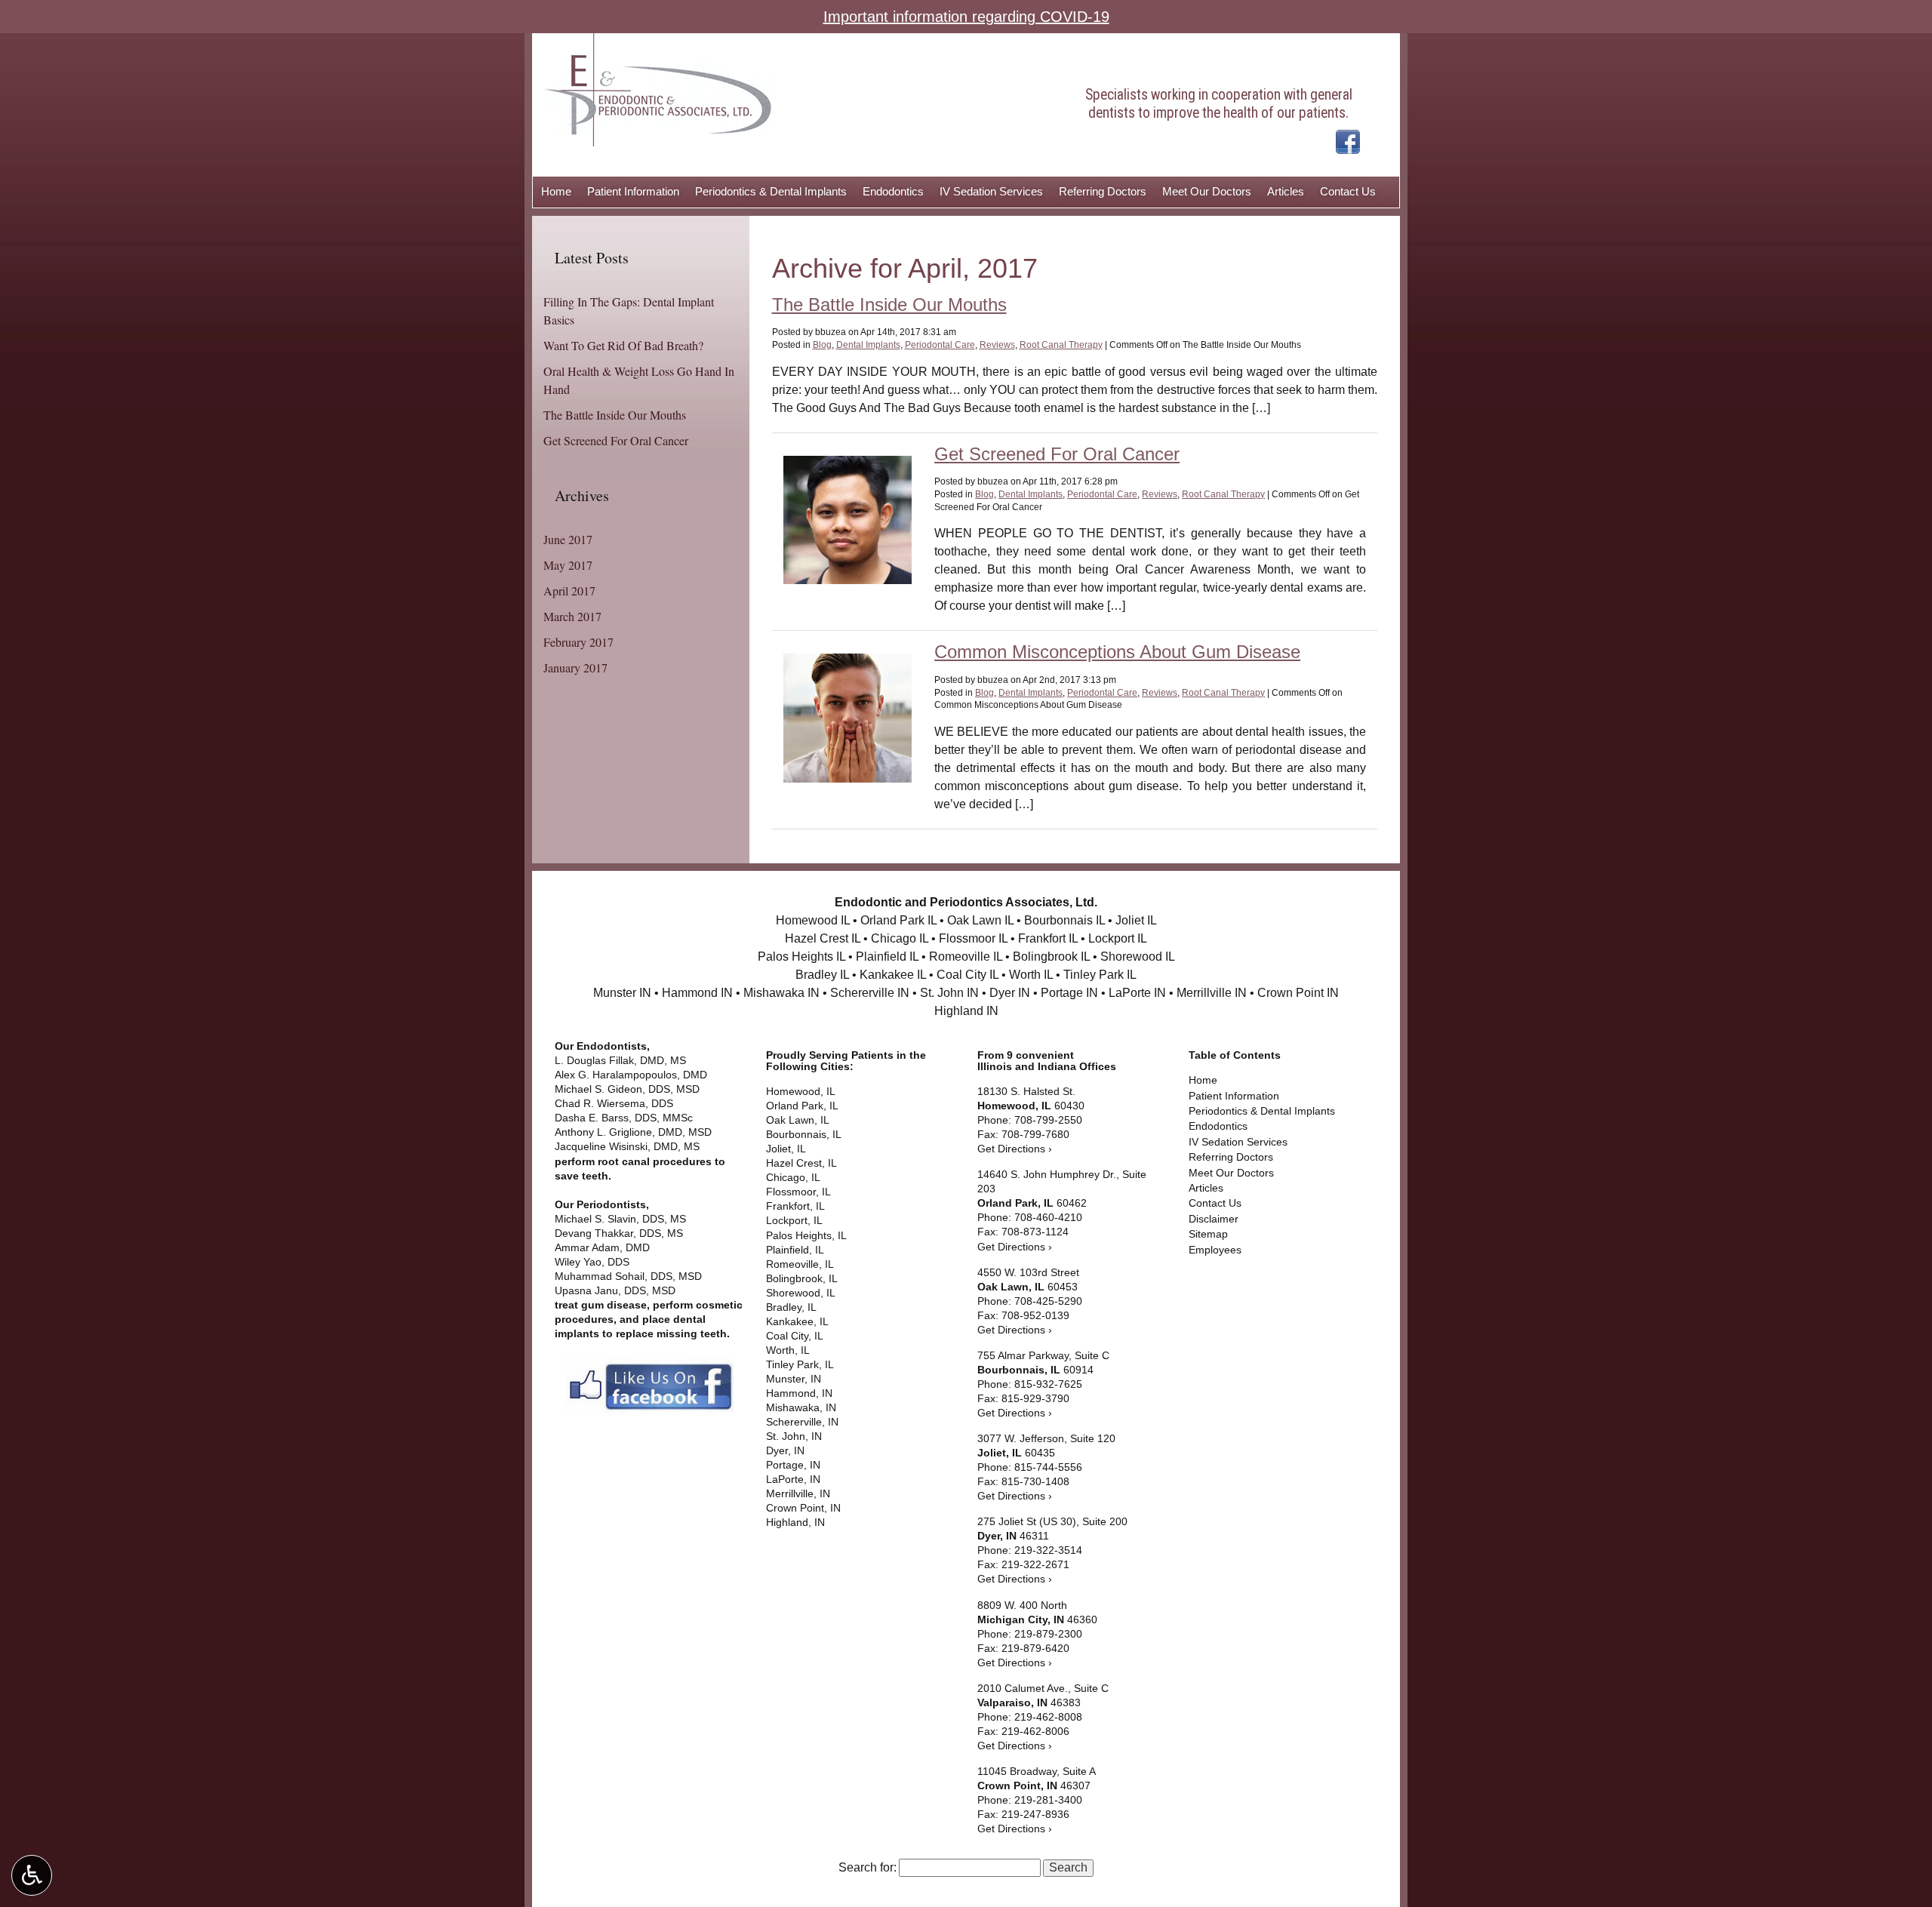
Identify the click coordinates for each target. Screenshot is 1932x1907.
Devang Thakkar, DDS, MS (619, 1233)
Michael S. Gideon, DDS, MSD (629, 1089)
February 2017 (578, 642)
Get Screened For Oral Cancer (1057, 454)
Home (556, 191)
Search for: (868, 1868)
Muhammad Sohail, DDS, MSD (628, 1276)
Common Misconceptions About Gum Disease (1117, 652)
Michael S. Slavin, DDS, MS (622, 1219)
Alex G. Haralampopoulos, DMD (632, 1075)
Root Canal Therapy (1061, 345)
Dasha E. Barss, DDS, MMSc (625, 1118)
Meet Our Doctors (1207, 191)
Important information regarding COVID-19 (966, 17)
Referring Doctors (1103, 191)
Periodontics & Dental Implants (771, 191)
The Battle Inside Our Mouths (889, 305)
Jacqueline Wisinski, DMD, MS (627, 1147)
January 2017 (575, 667)
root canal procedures (655, 1162)
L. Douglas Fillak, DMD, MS (620, 1061)
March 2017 (572, 616)
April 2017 (569, 591)
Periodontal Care (940, 345)
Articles (1286, 191)
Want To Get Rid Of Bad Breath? (623, 345)
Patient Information (633, 191)
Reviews (997, 345)
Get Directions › (1015, 1149)
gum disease (614, 1305)
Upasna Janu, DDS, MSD (615, 1291)
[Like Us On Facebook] (1348, 141)
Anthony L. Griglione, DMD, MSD (633, 1132)
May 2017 (568, 565)
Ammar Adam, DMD (604, 1248)
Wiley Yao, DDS (592, 1262)
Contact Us (1348, 191)
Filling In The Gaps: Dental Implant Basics (629, 311)
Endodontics (893, 191)
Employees (1215, 1250)
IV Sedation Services (991, 191)
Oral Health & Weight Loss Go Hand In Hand (639, 380)
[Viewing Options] (32, 1875)
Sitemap (1208, 1234)
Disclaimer (1214, 1219)
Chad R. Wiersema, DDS (615, 1104)
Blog (822, 345)
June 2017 (568, 539)
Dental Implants (868, 345)
